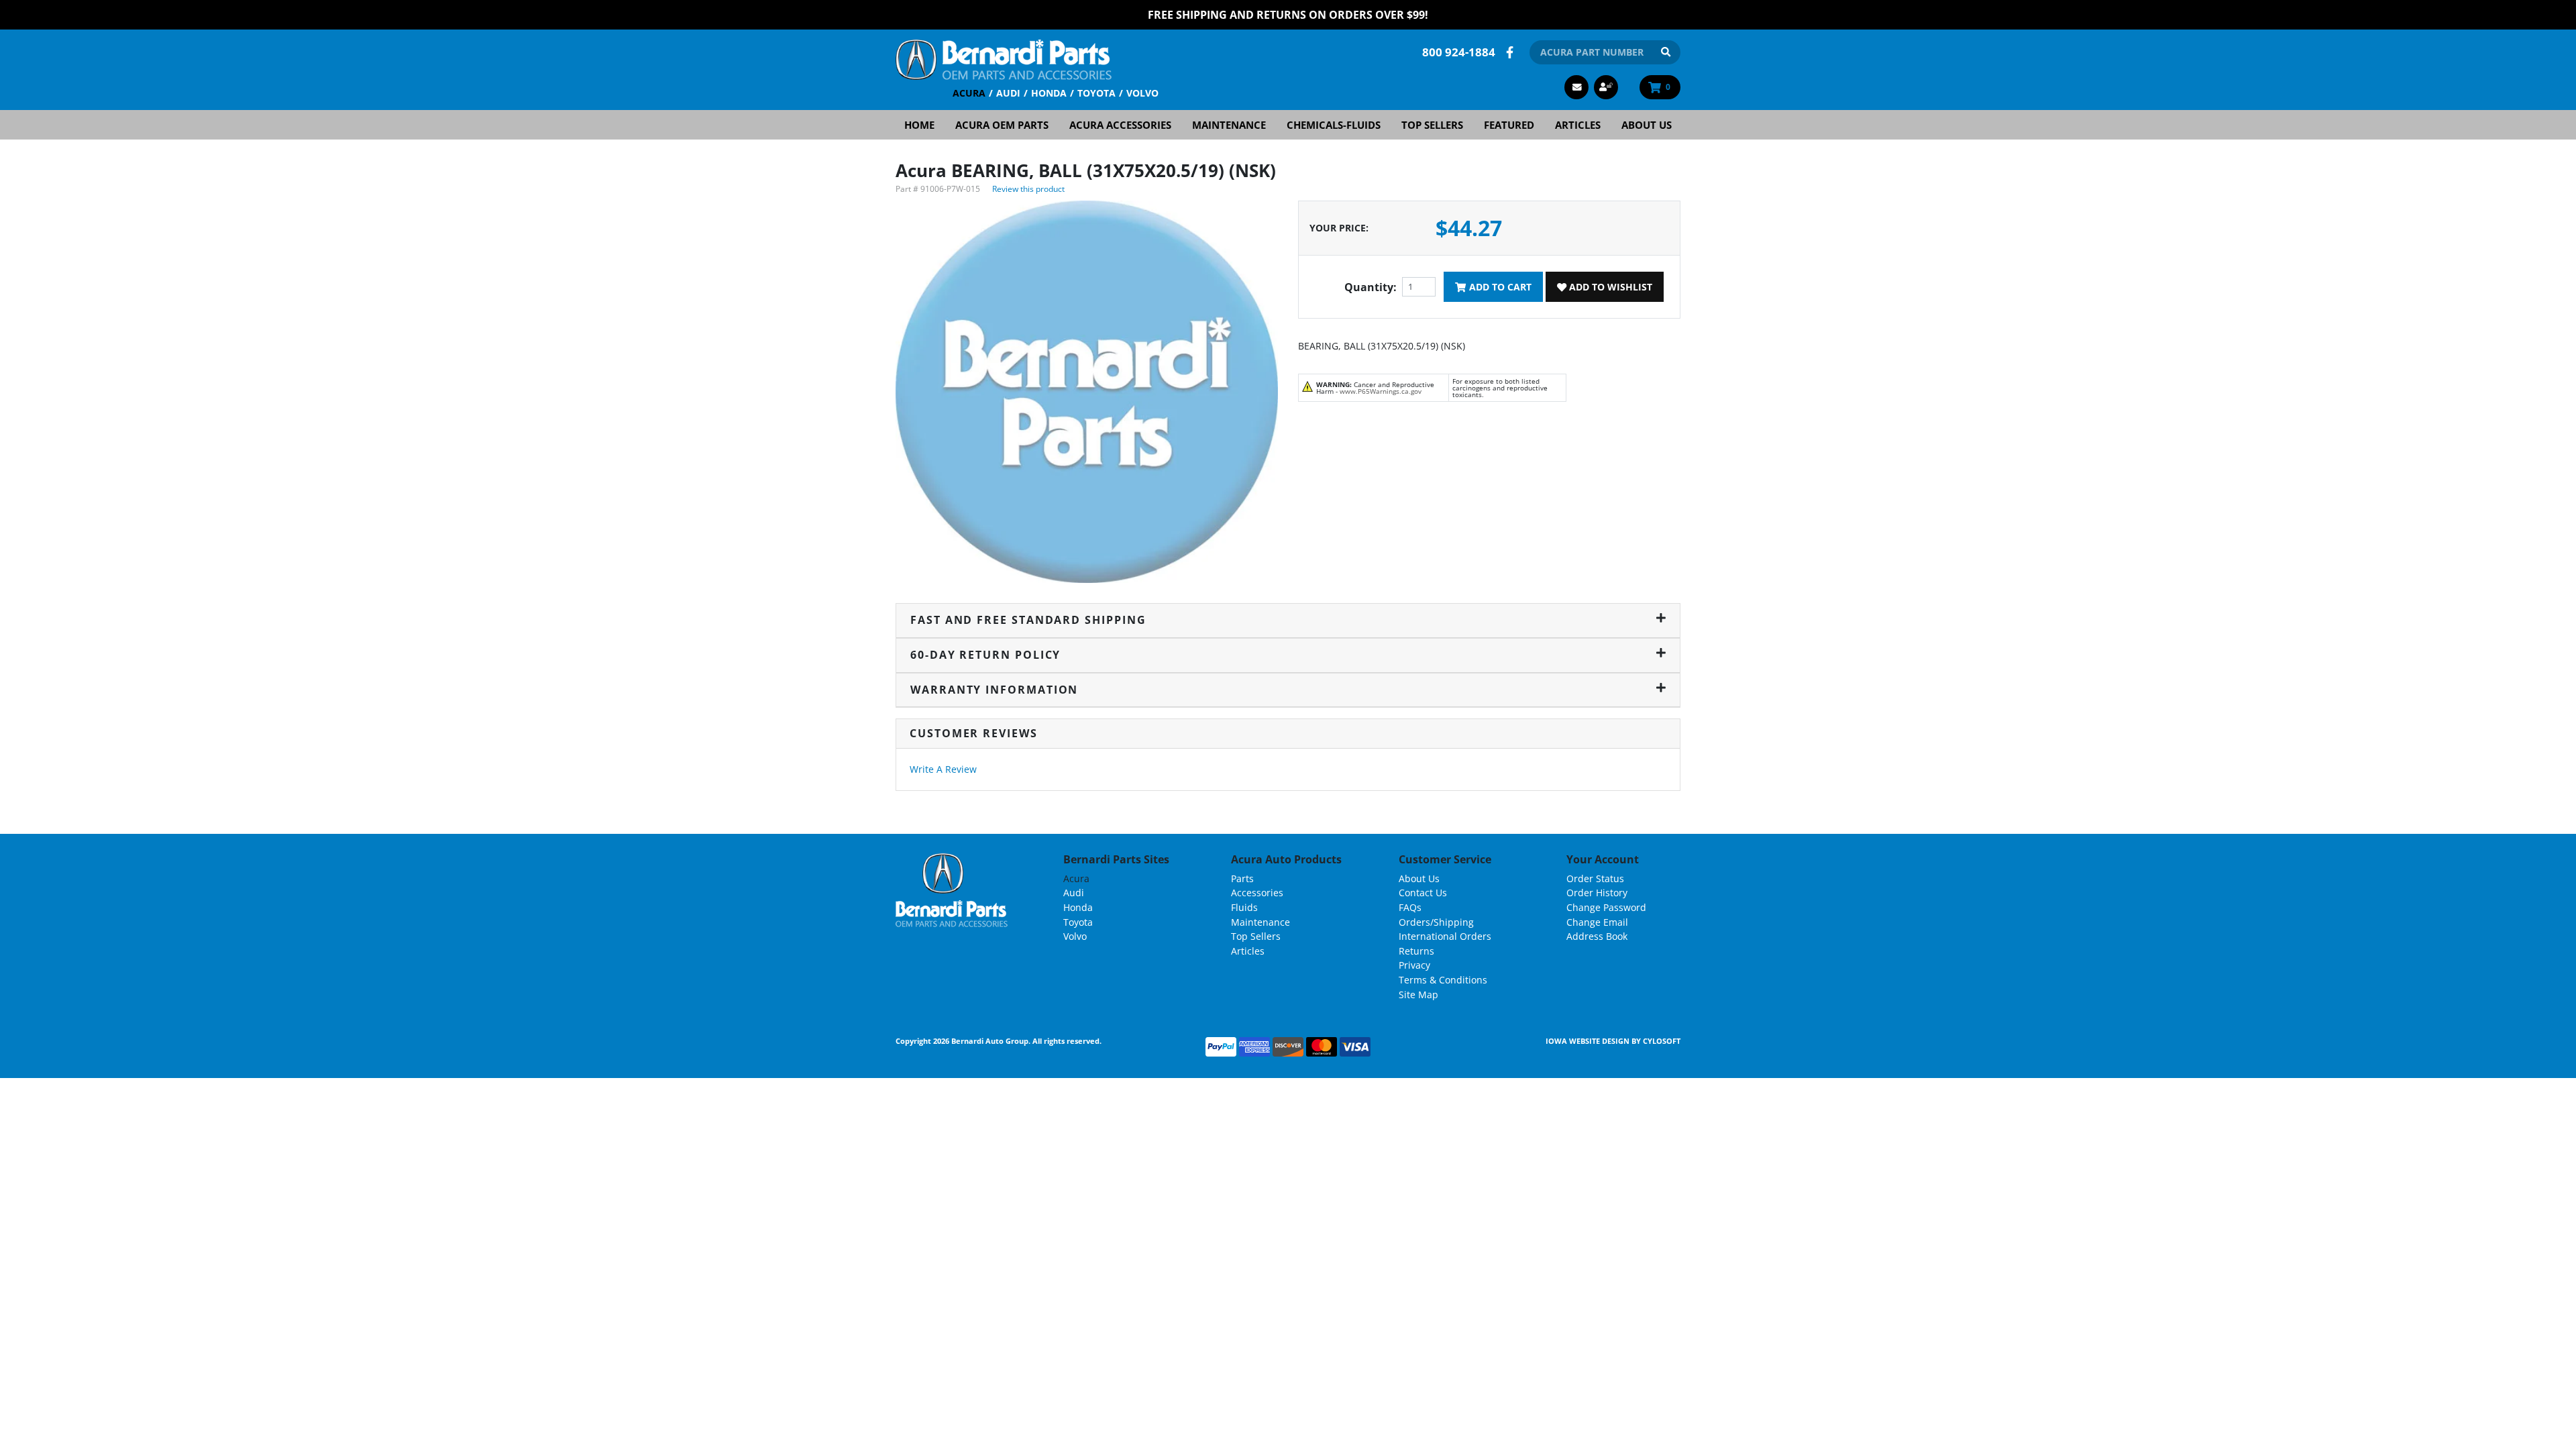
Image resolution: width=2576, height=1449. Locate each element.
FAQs (1410, 907)
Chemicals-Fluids (1334, 125)
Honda (1049, 93)
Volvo (1142, 93)
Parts (1242, 878)
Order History (1597, 893)
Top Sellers (1432, 125)
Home (919, 125)
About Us (1647, 125)
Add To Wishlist (1609, 287)
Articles (1578, 125)
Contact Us (1423, 893)
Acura (969, 93)
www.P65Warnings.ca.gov (1381, 391)
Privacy (1414, 965)
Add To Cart (1499, 287)
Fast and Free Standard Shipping (1028, 620)
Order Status (1595, 878)
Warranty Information (994, 690)
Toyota (1096, 93)
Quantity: (1371, 287)
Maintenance (1229, 125)
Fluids (1244, 907)
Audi (1008, 93)
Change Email (1597, 922)
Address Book (1597, 936)
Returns (1416, 951)
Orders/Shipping (1436, 922)
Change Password (1606, 907)
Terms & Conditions (1443, 980)
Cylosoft (1662, 1041)
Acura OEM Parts (1002, 125)
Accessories (1257, 893)
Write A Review (943, 769)
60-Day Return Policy (985, 655)
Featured (1509, 125)
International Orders (1445, 936)
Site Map (1418, 995)
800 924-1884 (1459, 52)
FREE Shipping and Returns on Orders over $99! (1288, 15)
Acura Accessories (1120, 125)
